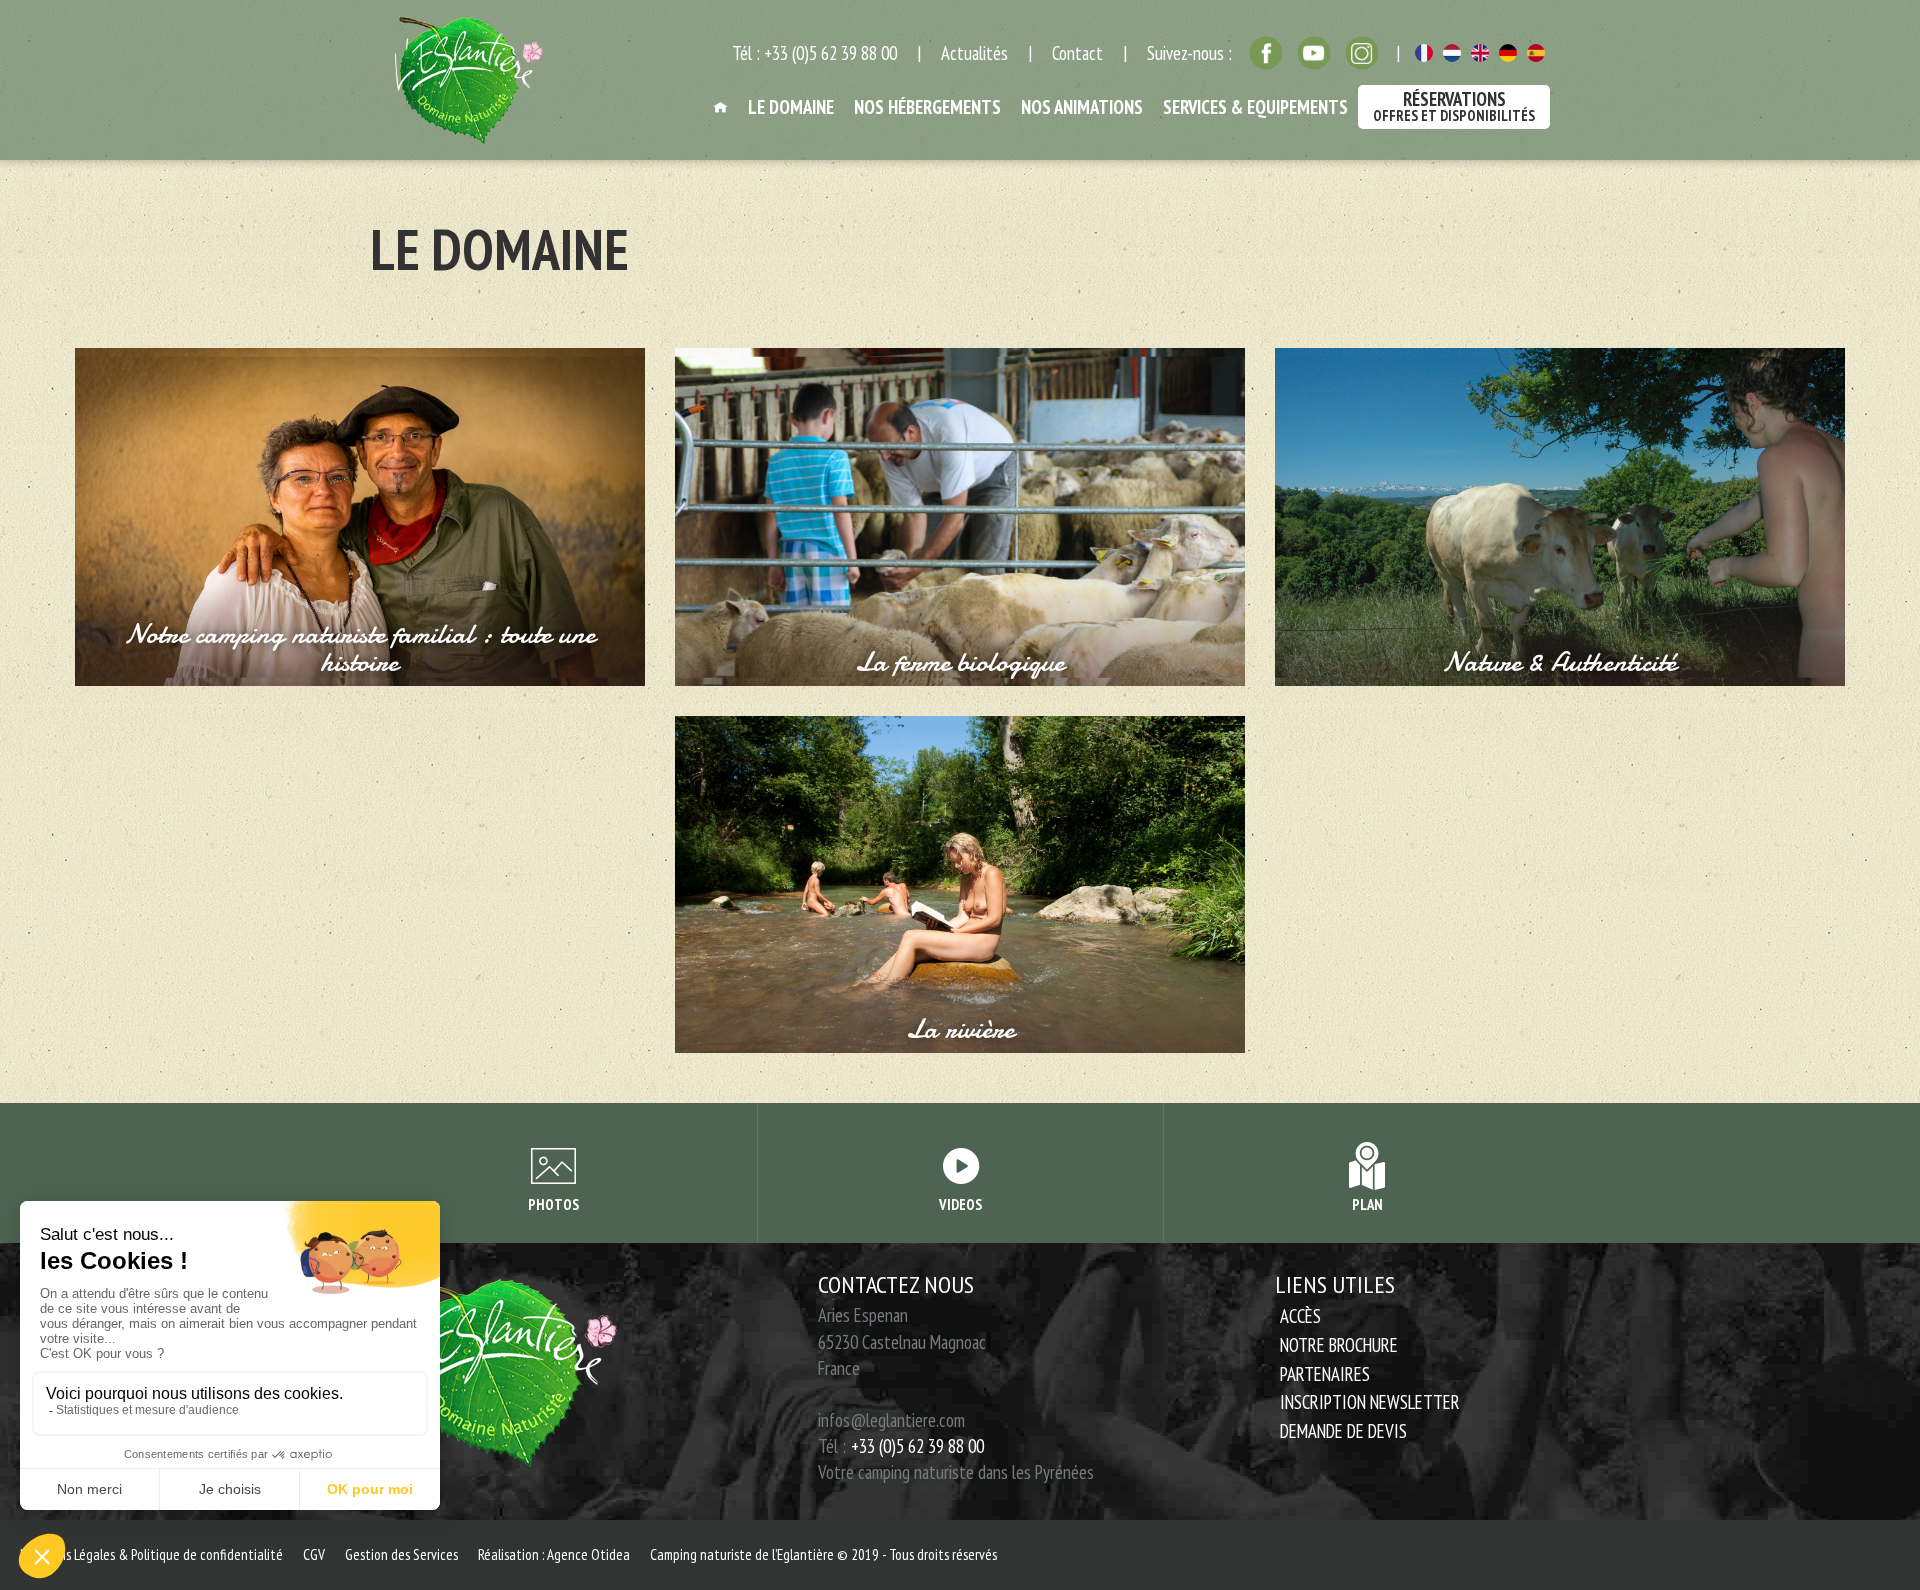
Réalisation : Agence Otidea (554, 1554)
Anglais (1480, 53)
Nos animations (1082, 107)
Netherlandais (1452, 53)
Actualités (974, 53)
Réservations (1454, 106)
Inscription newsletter (1370, 1402)
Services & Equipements (1255, 107)
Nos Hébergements (927, 107)
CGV (314, 1554)
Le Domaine (791, 107)
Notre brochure (1339, 1345)
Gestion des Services (401, 1554)
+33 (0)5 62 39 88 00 (917, 1446)
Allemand (1508, 53)
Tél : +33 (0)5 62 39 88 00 (814, 53)
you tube (1314, 53)
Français (1424, 53)
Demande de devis (1343, 1431)
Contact (1077, 53)
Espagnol (1536, 53)
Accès (1300, 1316)
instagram (1362, 53)
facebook (1266, 53)
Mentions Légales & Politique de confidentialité (151, 1554)
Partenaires (1325, 1374)
